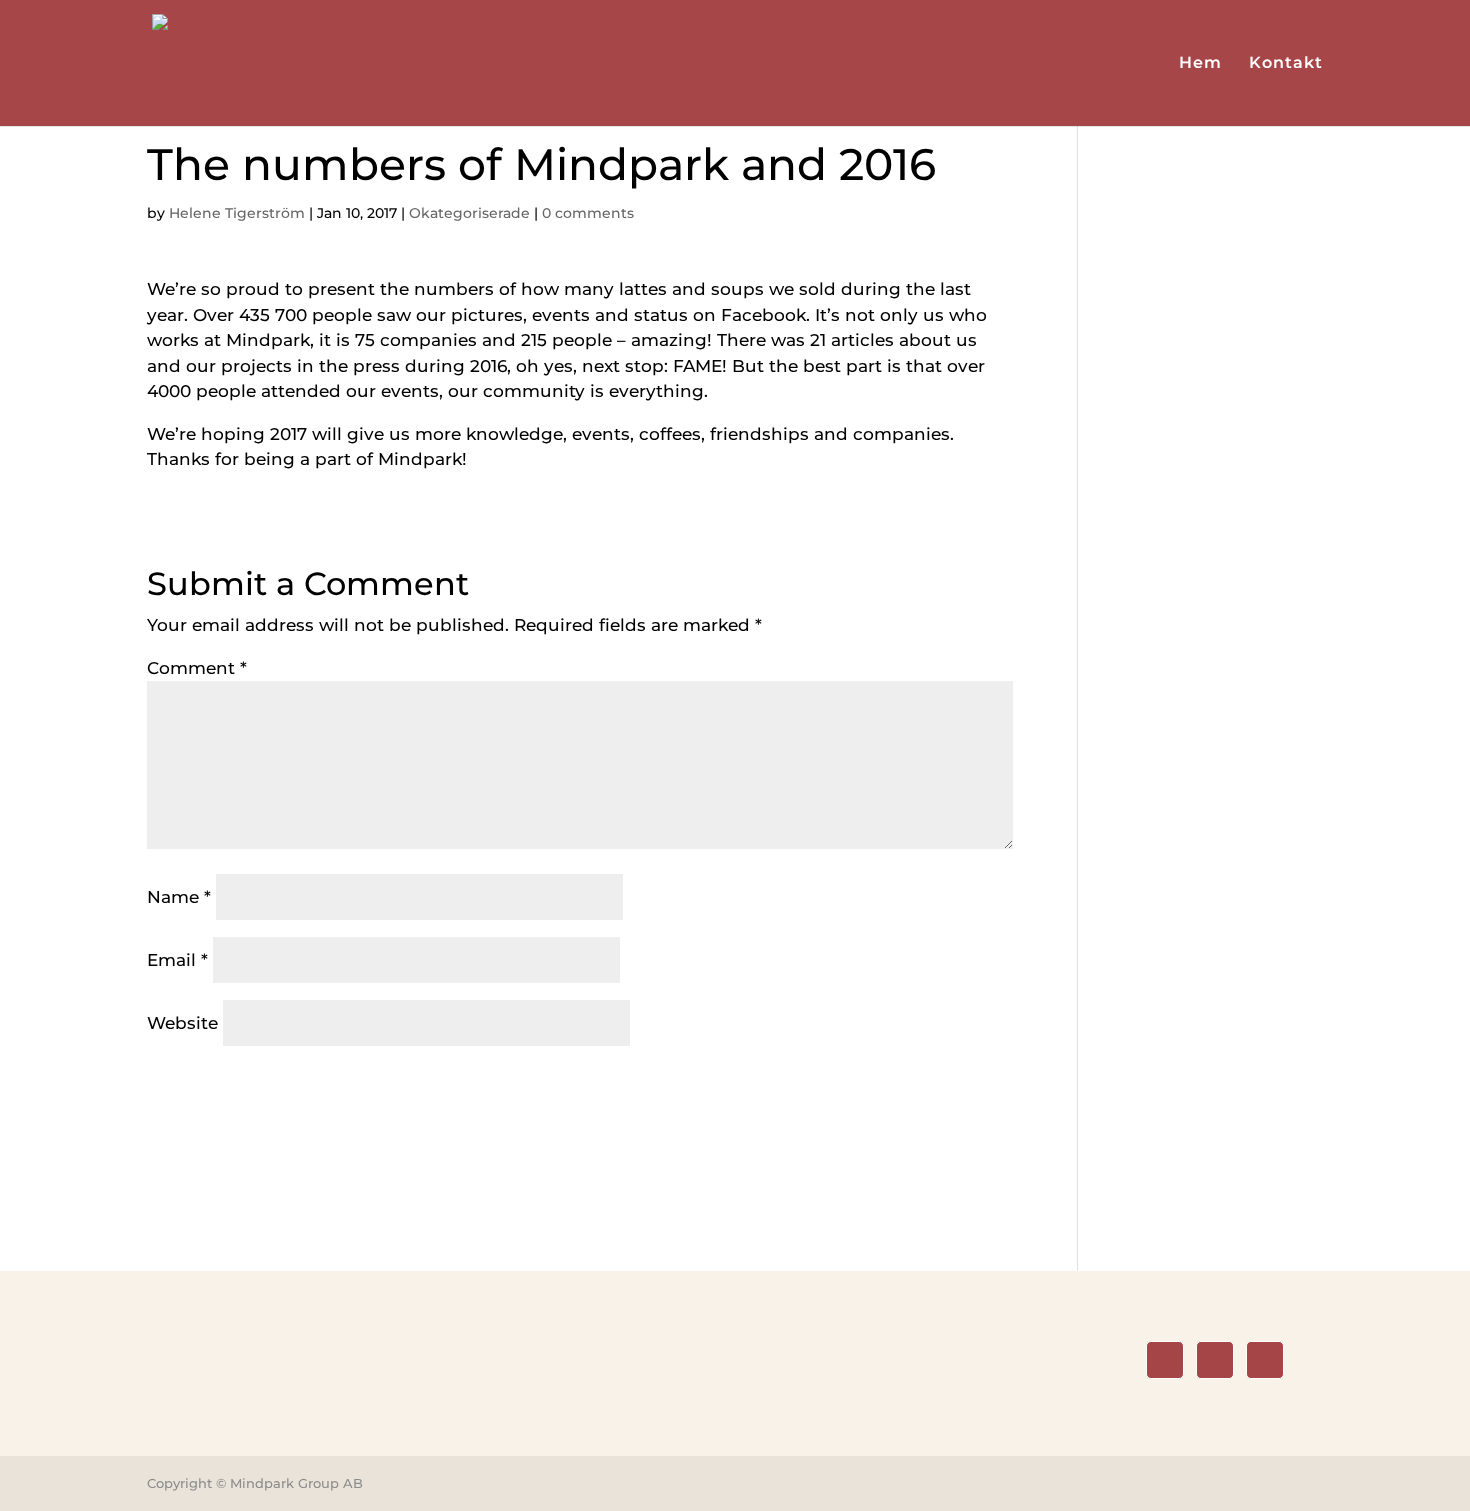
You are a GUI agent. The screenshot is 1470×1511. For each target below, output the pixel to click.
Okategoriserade (469, 213)
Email (177, 960)
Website (182, 1023)
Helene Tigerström (237, 213)
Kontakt (1286, 64)
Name (179, 897)
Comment (197, 668)
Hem (1200, 64)
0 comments (588, 213)
